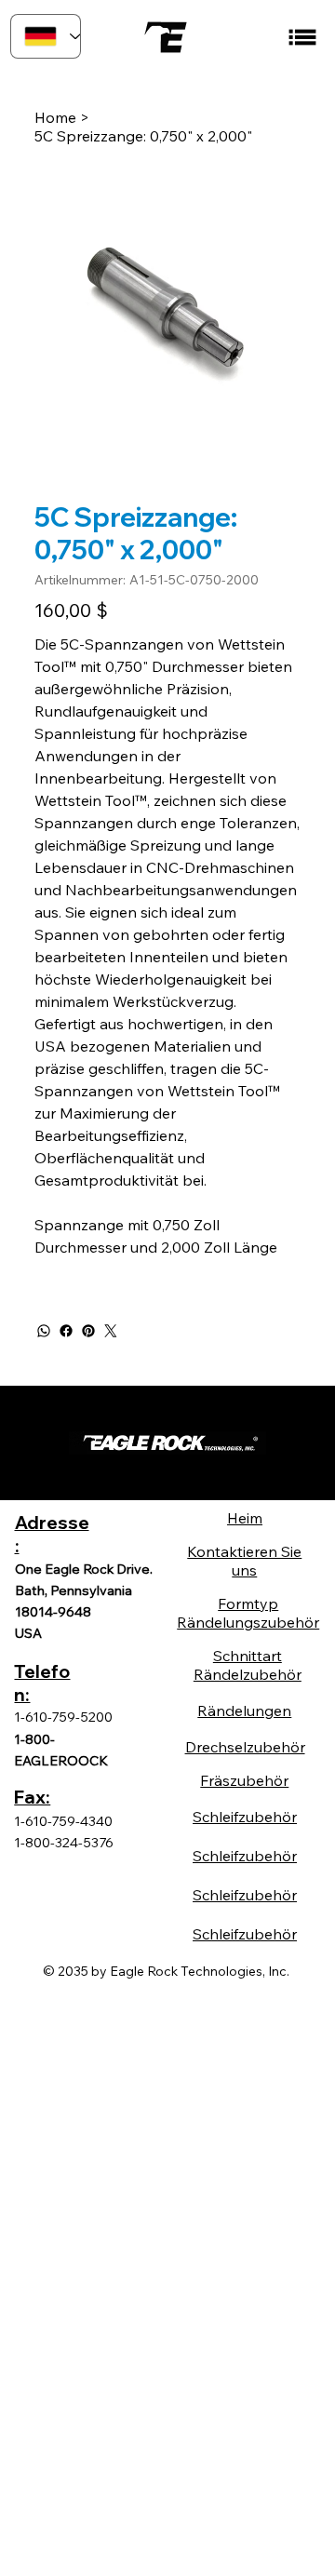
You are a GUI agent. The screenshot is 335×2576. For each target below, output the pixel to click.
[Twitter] (111, 1331)
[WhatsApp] (44, 1331)
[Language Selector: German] (46, 36)
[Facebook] (66, 1331)
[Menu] (303, 37)
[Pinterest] (88, 1331)
